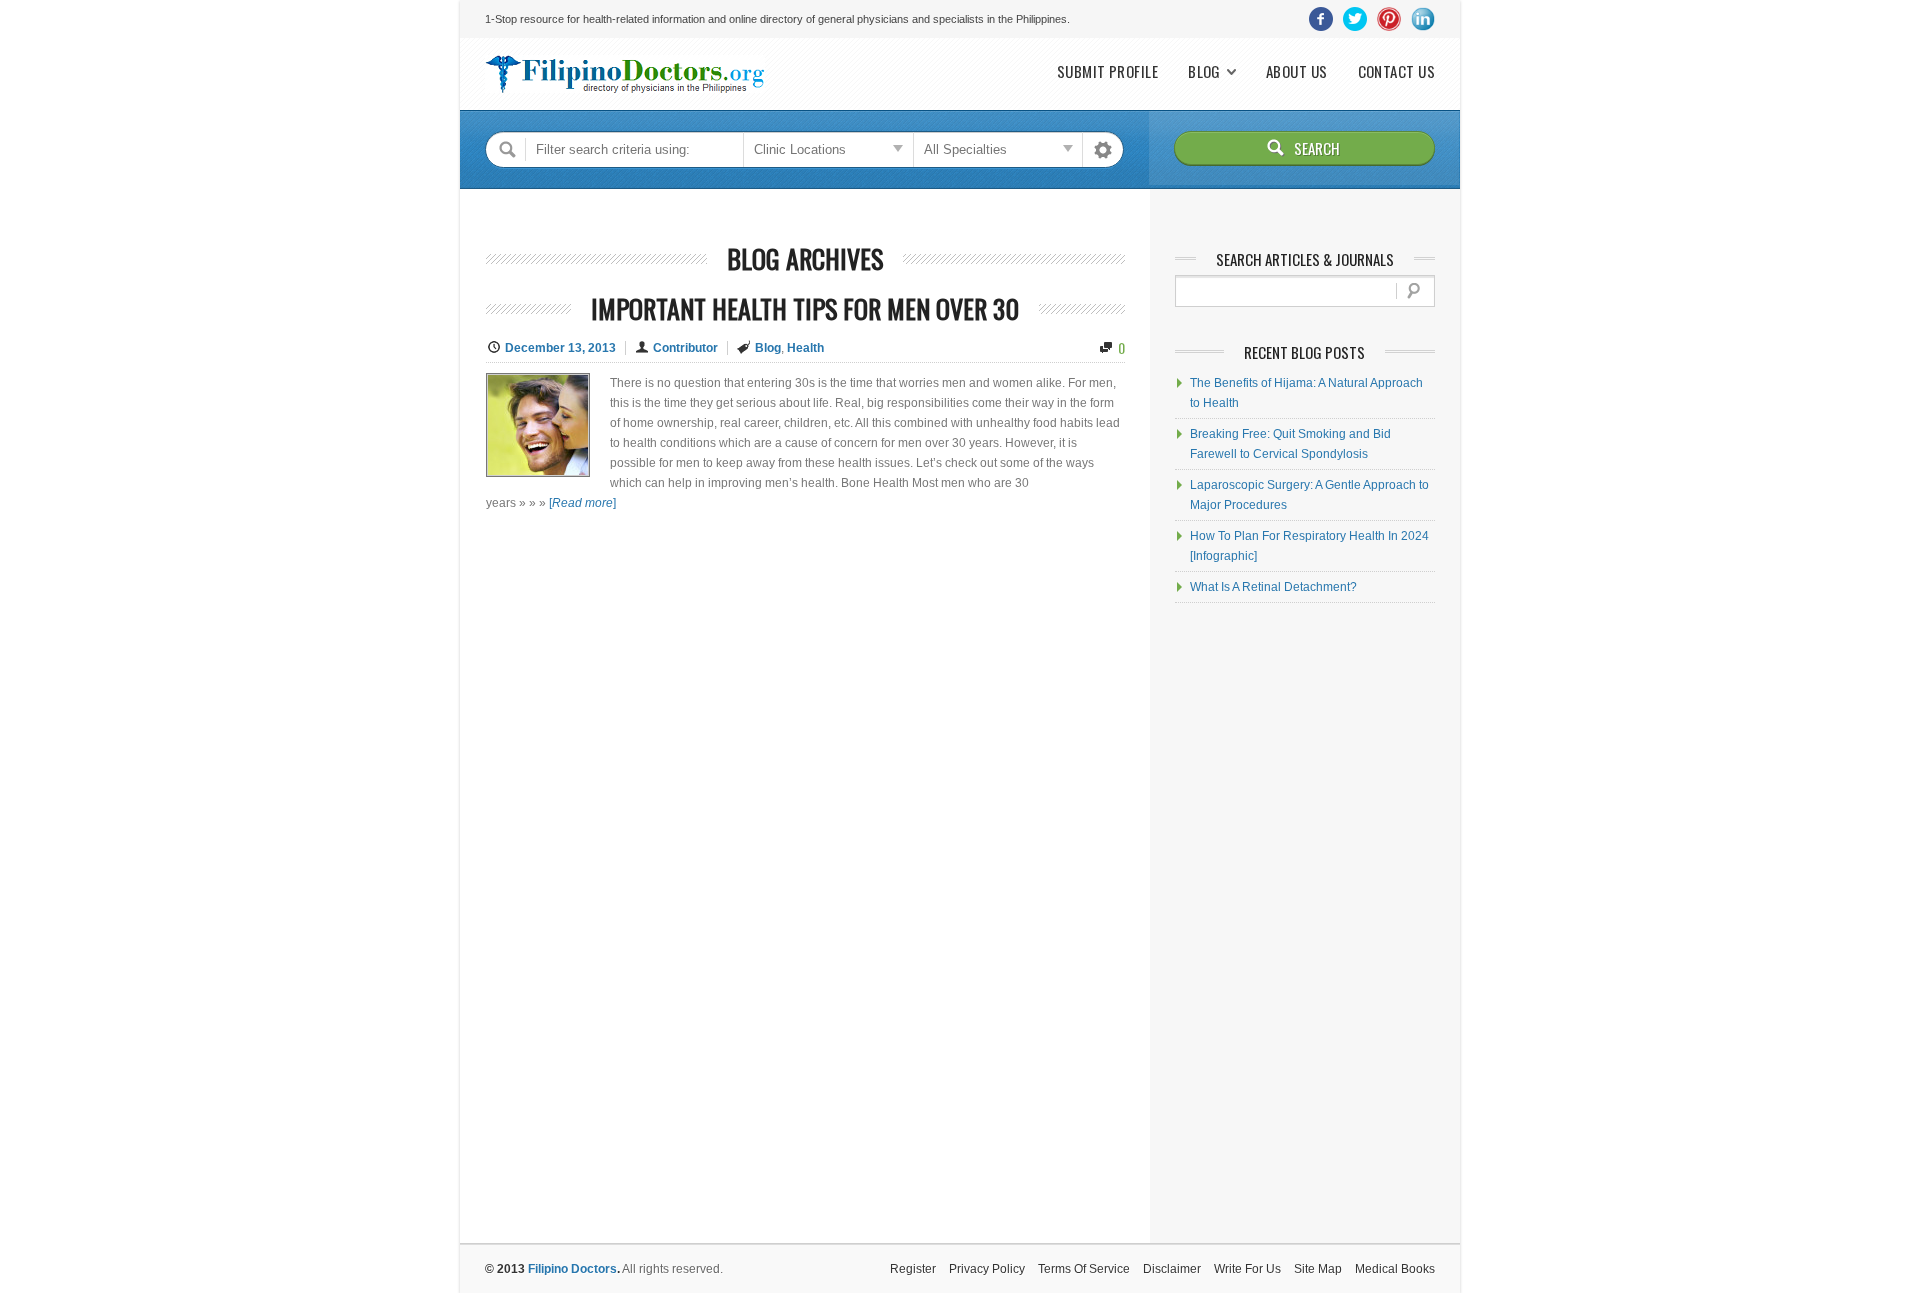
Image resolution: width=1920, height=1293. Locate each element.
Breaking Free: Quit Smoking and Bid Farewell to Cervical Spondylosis (1290, 444)
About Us (1297, 71)
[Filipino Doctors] (625, 74)
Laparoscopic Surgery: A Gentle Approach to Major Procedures (1309, 495)
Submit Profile (1107, 71)
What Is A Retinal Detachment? (1273, 587)
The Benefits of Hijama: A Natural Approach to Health (1306, 393)
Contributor (685, 348)
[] (582, 503)
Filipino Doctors (572, 1269)
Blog (1204, 71)
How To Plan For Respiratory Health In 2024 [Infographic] (1309, 546)
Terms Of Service (1084, 1269)
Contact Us (1397, 71)
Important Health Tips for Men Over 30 (805, 308)
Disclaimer (1172, 1269)
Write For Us (1247, 1269)
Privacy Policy (987, 1269)
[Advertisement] (1305, 923)
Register (913, 1269)
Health (805, 348)
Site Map (1318, 1269)
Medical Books (1395, 1269)
